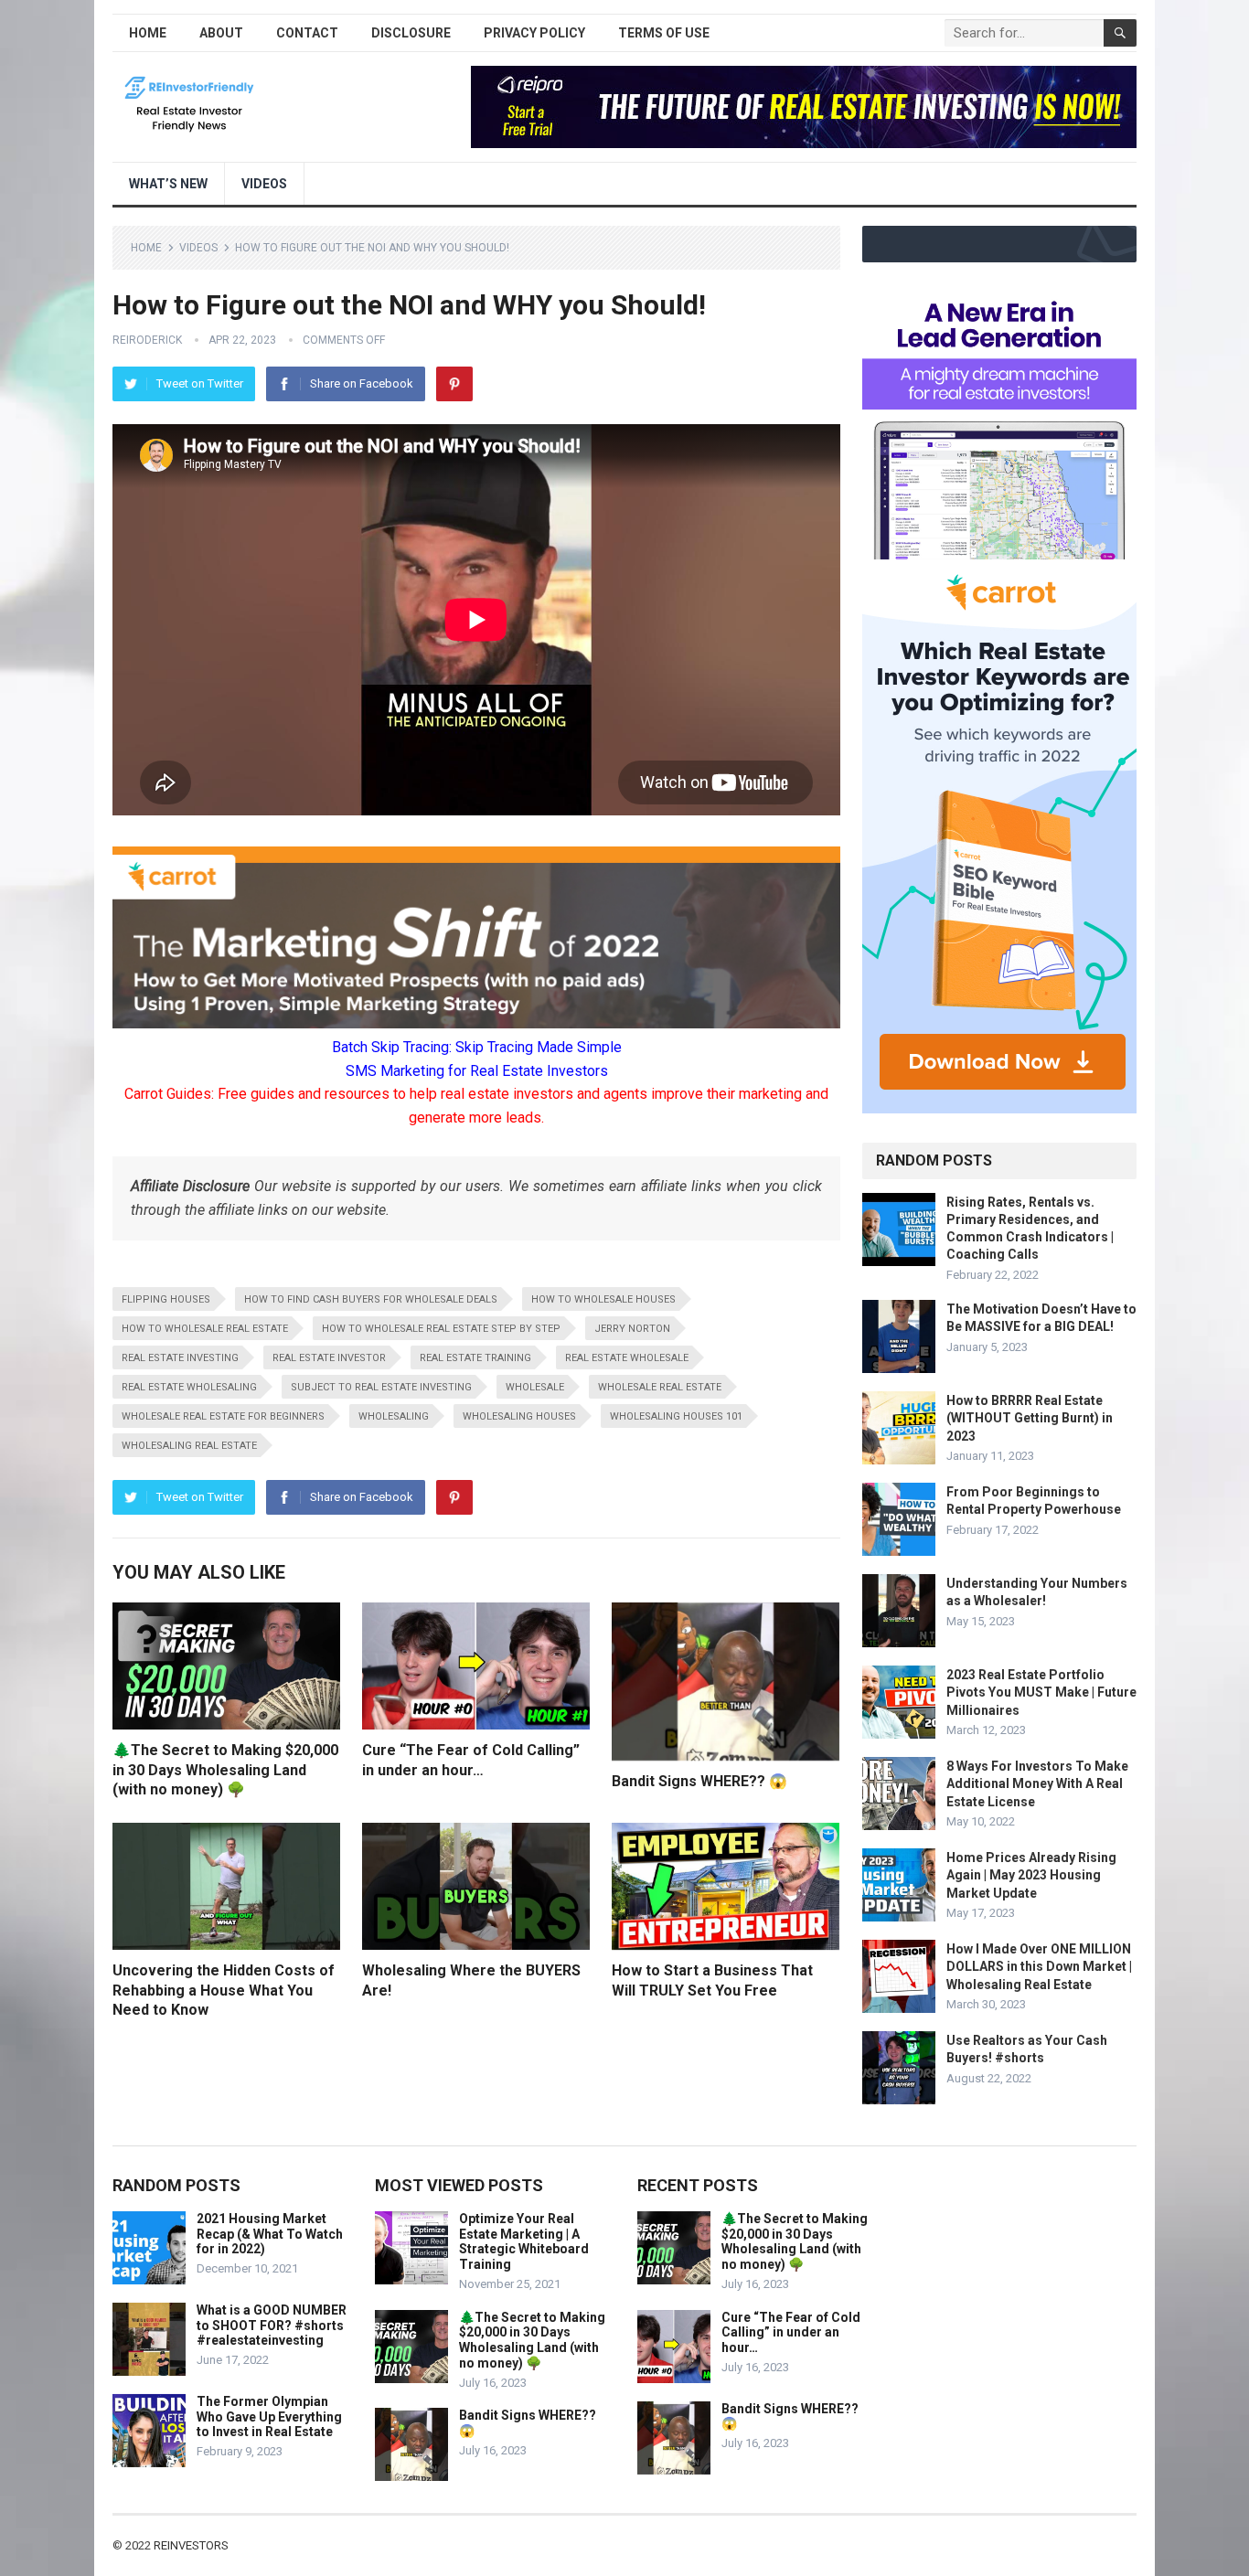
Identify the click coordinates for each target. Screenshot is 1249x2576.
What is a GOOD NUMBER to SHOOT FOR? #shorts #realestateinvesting (272, 2326)
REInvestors (191, 2545)
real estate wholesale (627, 1358)
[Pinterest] (454, 384)
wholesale (535, 1387)
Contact (307, 33)
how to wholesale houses (603, 1299)
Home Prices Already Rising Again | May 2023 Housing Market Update (1031, 1875)
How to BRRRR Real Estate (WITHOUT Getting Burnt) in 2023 (1030, 1418)
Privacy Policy (534, 33)
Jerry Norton (632, 1329)
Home (148, 33)
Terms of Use (664, 33)
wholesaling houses (519, 1416)
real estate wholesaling (189, 1387)
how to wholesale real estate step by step (441, 1329)
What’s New (168, 184)
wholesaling (394, 1416)
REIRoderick (147, 340)
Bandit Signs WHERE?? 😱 (699, 1781)
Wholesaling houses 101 (676, 1416)
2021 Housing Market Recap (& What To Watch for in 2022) (270, 2234)
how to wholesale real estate (205, 1329)
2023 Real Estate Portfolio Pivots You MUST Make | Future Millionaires (1041, 1692)
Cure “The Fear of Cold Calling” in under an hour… (791, 2333)
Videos (264, 184)
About (221, 33)
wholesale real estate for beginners (223, 1416)
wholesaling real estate (189, 1446)
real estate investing (180, 1358)
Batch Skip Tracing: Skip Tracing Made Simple (477, 1047)
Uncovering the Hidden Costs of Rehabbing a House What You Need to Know (224, 1990)
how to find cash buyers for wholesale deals (371, 1299)
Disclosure (411, 33)
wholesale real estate (660, 1387)
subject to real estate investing (381, 1387)
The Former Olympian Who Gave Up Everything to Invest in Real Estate (269, 2417)
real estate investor (329, 1358)
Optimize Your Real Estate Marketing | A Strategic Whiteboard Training (524, 2241)
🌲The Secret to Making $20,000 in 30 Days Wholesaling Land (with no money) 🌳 (225, 1770)
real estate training (475, 1358)
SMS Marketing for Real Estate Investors (477, 1071)
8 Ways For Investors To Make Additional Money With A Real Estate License (1037, 1783)
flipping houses (166, 1299)
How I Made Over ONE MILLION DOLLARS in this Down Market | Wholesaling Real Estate (1039, 1966)
